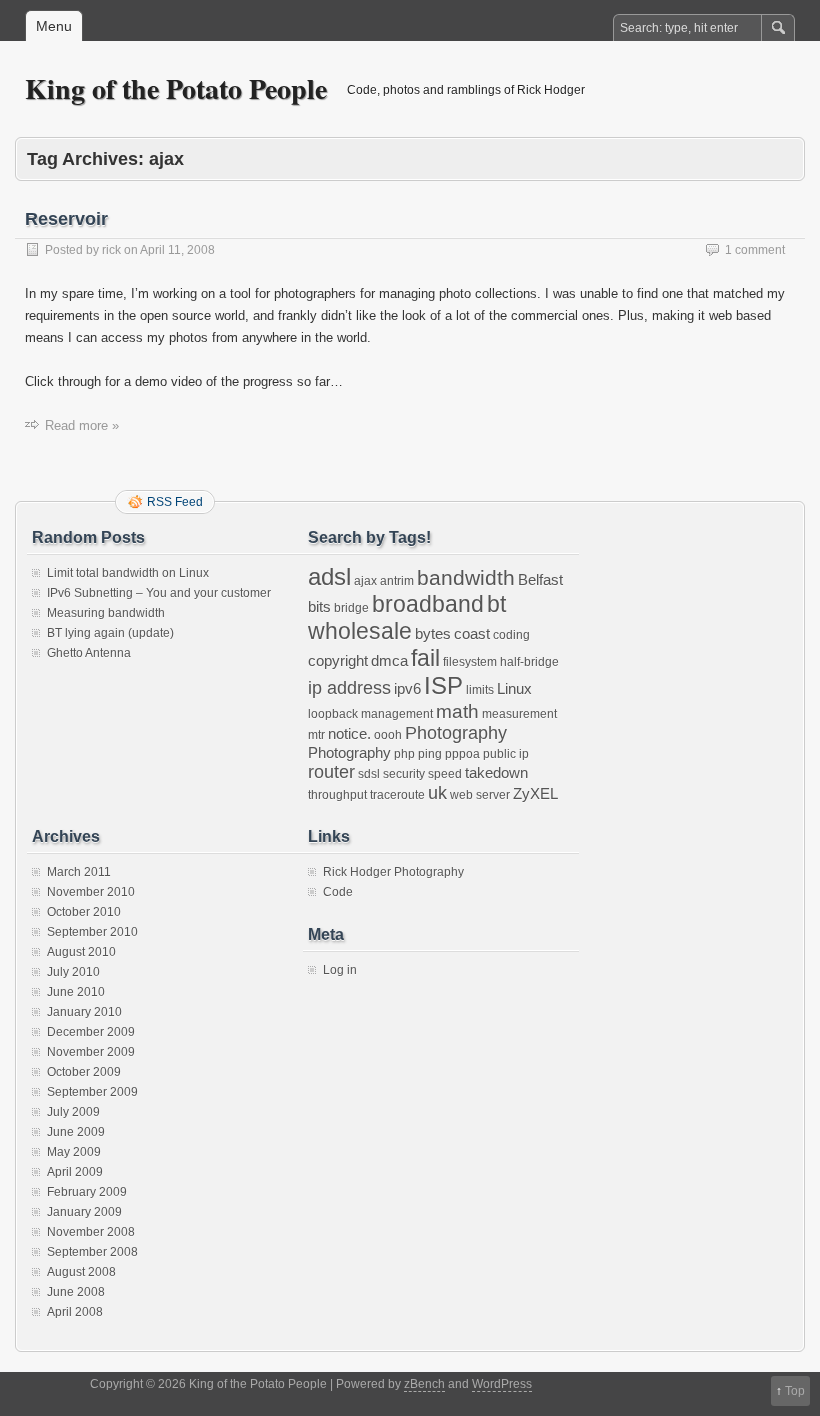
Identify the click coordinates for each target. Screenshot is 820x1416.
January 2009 (84, 1212)
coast (472, 633)
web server (480, 795)
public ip (506, 754)
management (397, 714)
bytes (433, 633)
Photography (456, 733)
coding (511, 635)
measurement (519, 714)
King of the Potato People (176, 88)
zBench (424, 1384)
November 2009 (91, 1052)
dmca (389, 660)
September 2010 (92, 932)
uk (437, 793)
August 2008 (81, 1272)
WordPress (502, 1384)
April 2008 (75, 1312)
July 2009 (73, 1112)
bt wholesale (407, 617)
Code (338, 892)
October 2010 (84, 912)
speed (445, 774)
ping (430, 754)
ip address (349, 688)
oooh (388, 735)
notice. (349, 733)
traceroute (397, 795)
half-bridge (529, 662)
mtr (316, 735)
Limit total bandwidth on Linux (128, 573)
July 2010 (73, 972)
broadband (428, 604)
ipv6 (407, 688)
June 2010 (76, 992)
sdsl (369, 774)
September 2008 (92, 1252)
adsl (329, 576)
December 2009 (91, 1032)
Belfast (540, 579)
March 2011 (79, 872)
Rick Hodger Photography (393, 872)
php (404, 754)
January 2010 (84, 1012)
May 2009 (74, 1152)
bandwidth (466, 577)
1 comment (755, 250)
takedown (496, 772)
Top (795, 1391)
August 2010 (81, 952)
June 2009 (76, 1132)
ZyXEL (535, 793)
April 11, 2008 (177, 250)
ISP (443, 685)
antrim (397, 581)
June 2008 (76, 1292)
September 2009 (92, 1092)
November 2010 (91, 892)
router (331, 772)
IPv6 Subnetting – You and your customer (159, 593)
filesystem (470, 662)
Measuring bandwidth (106, 613)
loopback (333, 714)
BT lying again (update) (110, 633)
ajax (365, 581)
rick (111, 250)
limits (480, 690)
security (404, 774)
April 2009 (75, 1172)
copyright (338, 660)
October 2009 (84, 1072)
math (457, 711)
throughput (337, 795)
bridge (351, 608)
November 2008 (91, 1232)
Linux (514, 688)
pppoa (462, 754)
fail (425, 658)
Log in (340, 970)
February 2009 (87, 1192)
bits (319, 606)
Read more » (82, 425)
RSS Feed (175, 502)
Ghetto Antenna (89, 653)
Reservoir (66, 219)
